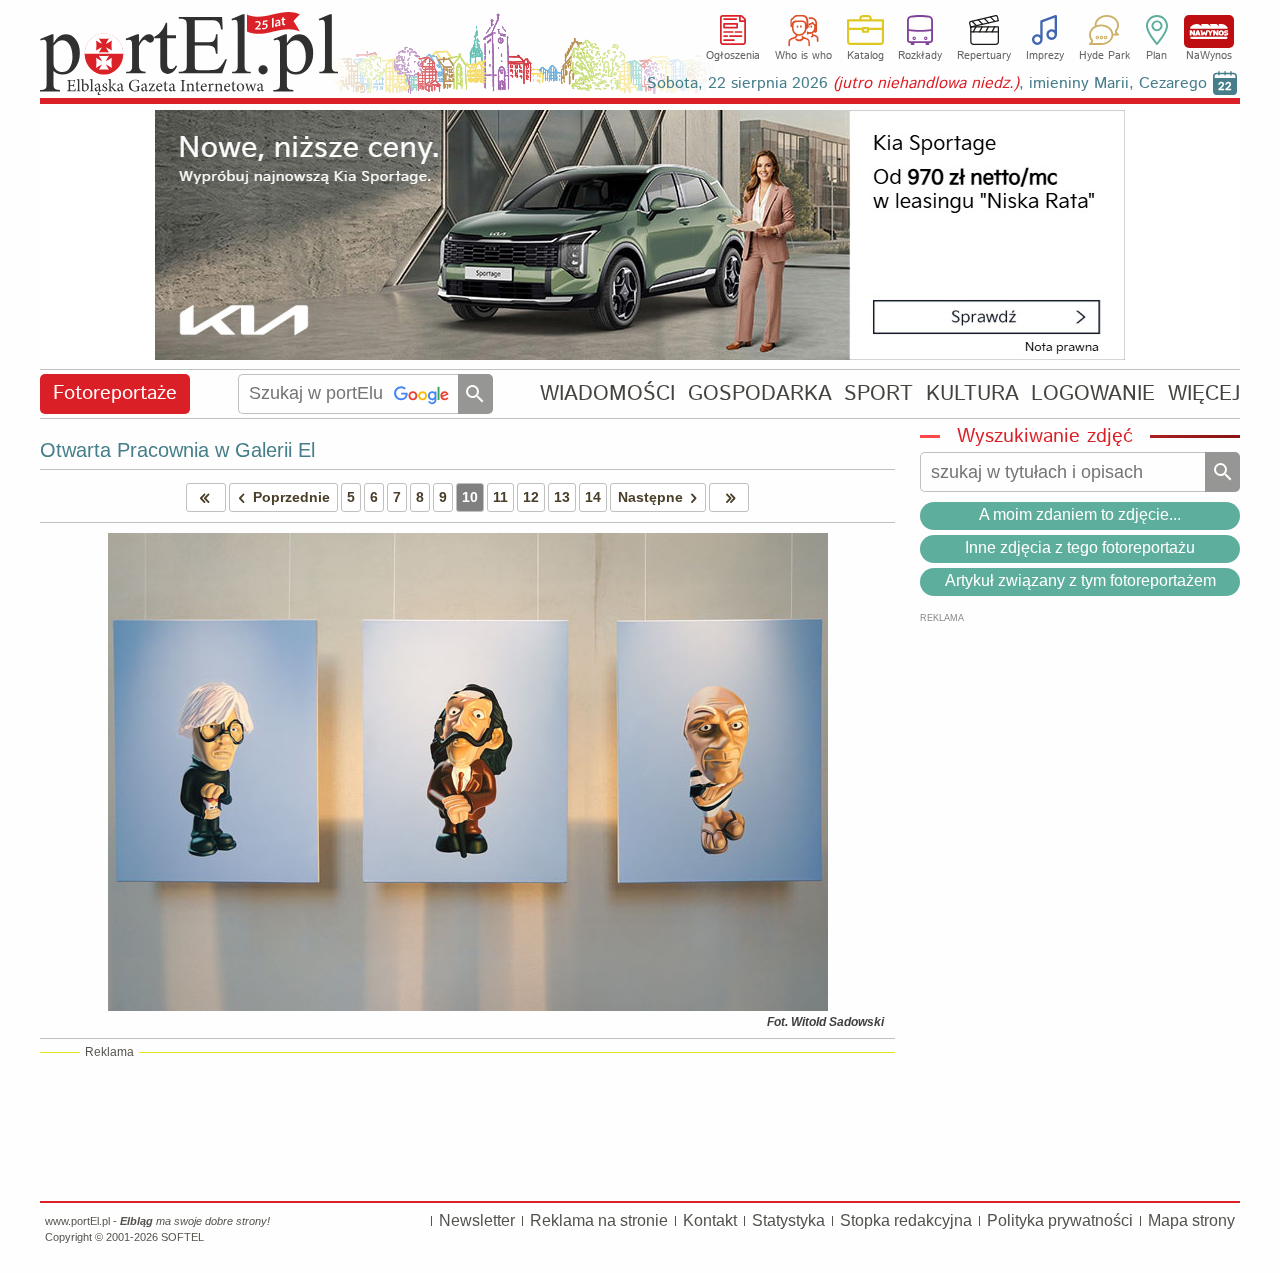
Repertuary (984, 56)
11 (500, 497)
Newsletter (477, 1220)
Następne (650, 497)
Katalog (865, 56)
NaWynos (1209, 31)
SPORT (878, 393)
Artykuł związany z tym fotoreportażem (1080, 580)
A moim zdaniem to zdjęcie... (1080, 514)
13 (562, 497)
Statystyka (788, 1220)
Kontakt (710, 1220)
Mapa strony (1191, 1220)
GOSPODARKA (760, 393)
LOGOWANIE (1093, 393)
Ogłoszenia (733, 56)
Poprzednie (291, 497)
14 (593, 497)
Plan (1156, 56)
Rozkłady (920, 56)
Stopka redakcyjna (906, 1220)
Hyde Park (1104, 56)
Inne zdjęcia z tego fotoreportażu (1080, 547)
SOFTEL (182, 1237)
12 (531, 497)
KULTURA (972, 393)
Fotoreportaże (115, 393)
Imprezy (1045, 56)
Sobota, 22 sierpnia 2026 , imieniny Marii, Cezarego (927, 83)
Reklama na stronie (599, 1220)
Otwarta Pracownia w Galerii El (177, 450)
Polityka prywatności (1060, 1220)
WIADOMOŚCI (607, 393)
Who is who (803, 56)
